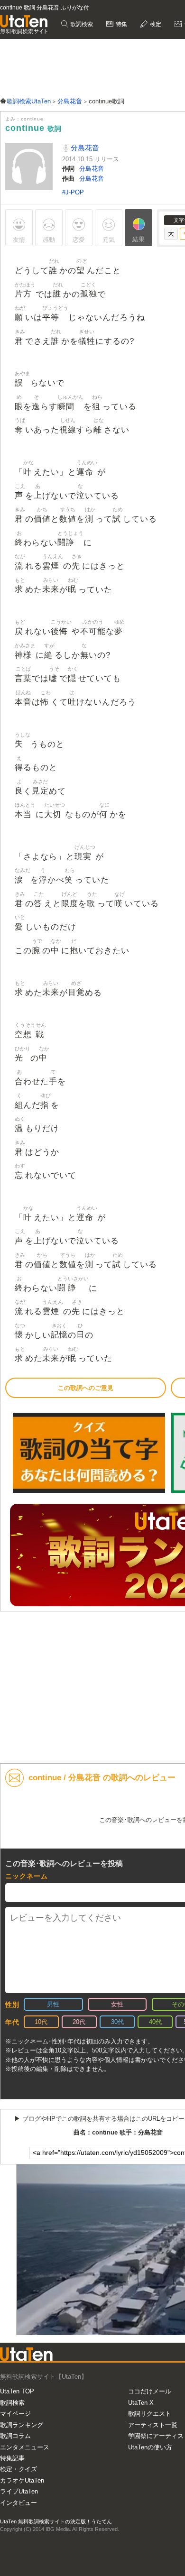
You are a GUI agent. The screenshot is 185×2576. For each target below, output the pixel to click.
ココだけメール (150, 2391)
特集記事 (12, 2458)
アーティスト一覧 (153, 2425)
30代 (117, 2022)
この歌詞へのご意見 (86, 1388)
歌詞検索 (81, 24)
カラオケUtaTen (22, 2480)
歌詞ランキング (22, 2425)
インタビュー (18, 2503)
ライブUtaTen (19, 2491)
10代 (41, 2022)
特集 (121, 24)
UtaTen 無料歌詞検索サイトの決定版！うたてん (56, 2521)
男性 (53, 2004)
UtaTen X (141, 2403)
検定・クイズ (18, 2469)
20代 (79, 2022)
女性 (117, 2004)
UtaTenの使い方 (150, 2447)
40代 (155, 2022)
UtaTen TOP (17, 2391)
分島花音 (84, 148)
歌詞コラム (15, 2436)
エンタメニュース (25, 2447)
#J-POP (73, 192)
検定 (155, 24)
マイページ (15, 2414)
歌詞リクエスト (150, 2414)
